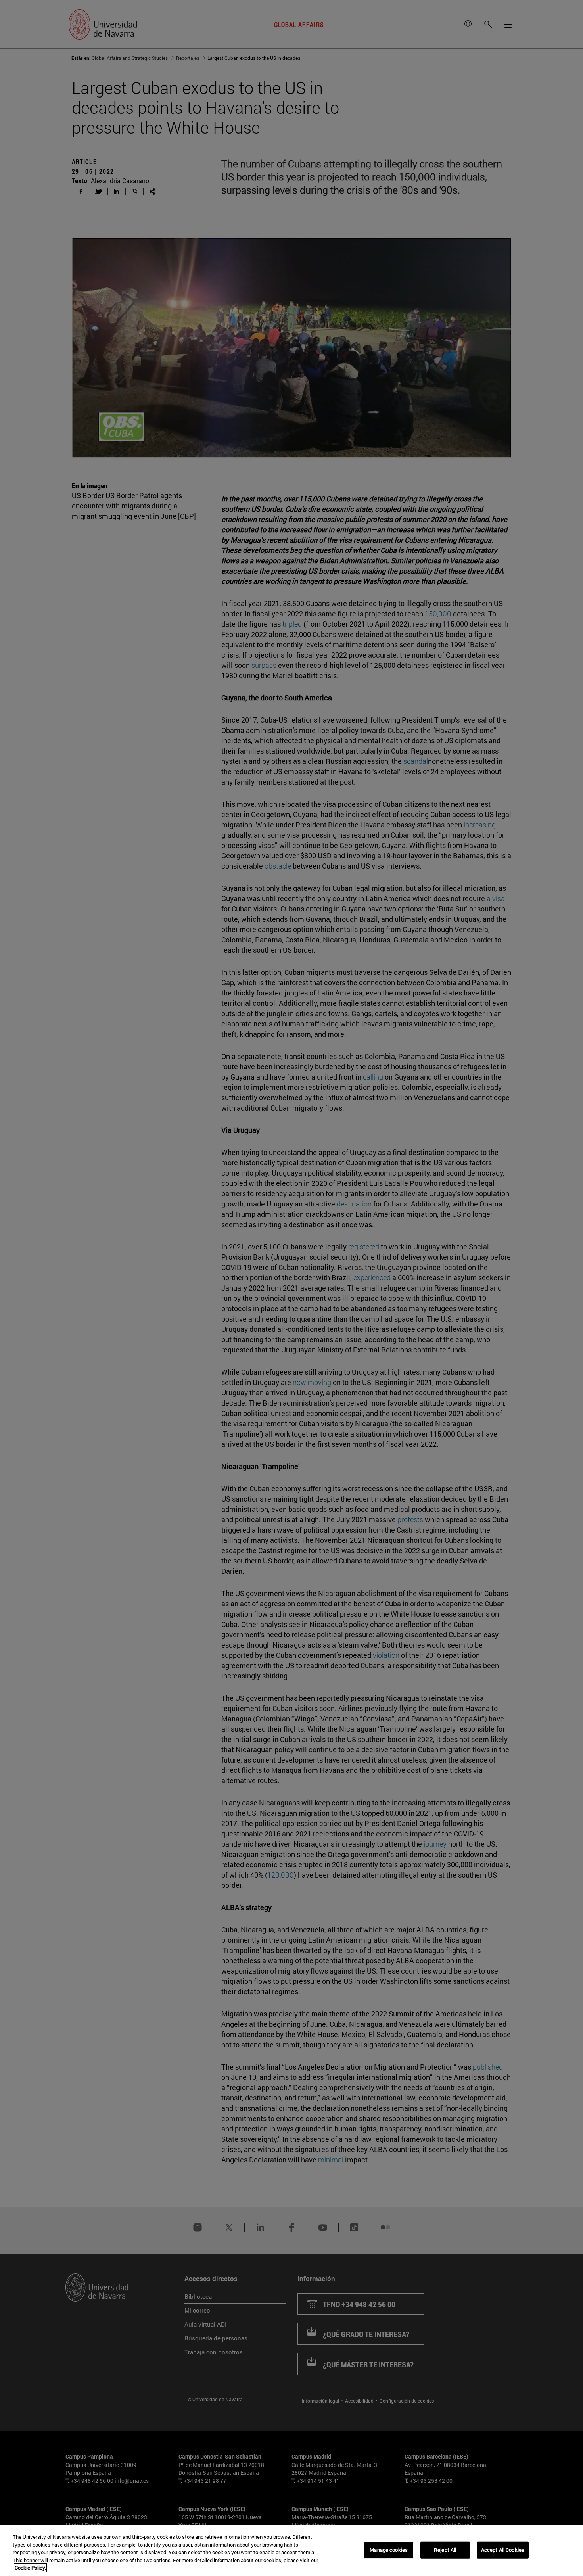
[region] (291, 2551)
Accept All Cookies (503, 2550)
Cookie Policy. (30, 2568)
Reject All (445, 2550)
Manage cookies (389, 2550)
